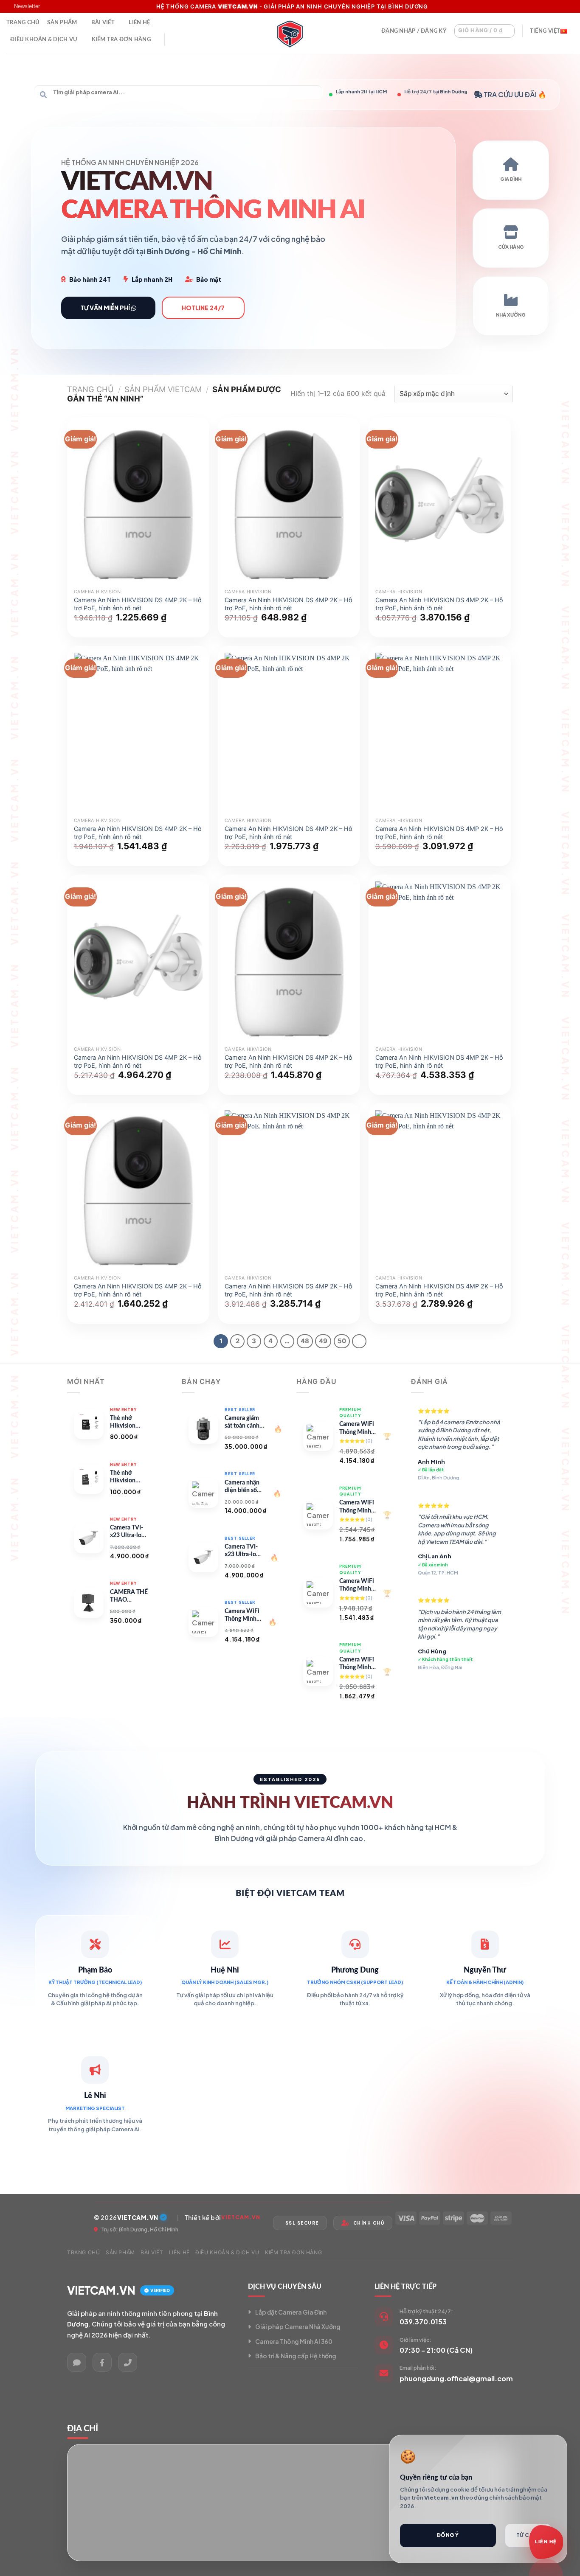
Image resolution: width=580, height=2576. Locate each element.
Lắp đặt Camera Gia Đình (291, 2312)
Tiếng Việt (545, 31)
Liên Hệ (139, 22)
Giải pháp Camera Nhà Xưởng (298, 2326)
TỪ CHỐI (528, 2535)
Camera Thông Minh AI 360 (294, 2341)
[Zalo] (77, 2362)
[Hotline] (128, 2362)
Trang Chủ (23, 22)
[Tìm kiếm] (175, 39)
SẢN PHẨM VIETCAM (163, 389)
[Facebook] (102, 2362)
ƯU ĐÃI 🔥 (530, 94)
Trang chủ (90, 389)
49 (323, 1341)
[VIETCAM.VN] (290, 33)
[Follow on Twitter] (561, 6)
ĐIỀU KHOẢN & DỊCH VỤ (44, 39)
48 (305, 1341)
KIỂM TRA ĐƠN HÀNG (121, 39)
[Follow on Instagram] (553, 6)
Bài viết (103, 22)
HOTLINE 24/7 (203, 308)
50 (342, 1341)
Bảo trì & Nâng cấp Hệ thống (296, 2356)
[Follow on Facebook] (545, 6)
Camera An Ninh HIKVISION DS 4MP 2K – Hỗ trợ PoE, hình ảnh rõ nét (138, 604)
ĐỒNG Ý (448, 2535)
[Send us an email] (569, 6)
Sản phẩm (62, 22)
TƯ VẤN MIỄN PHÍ (106, 308)
